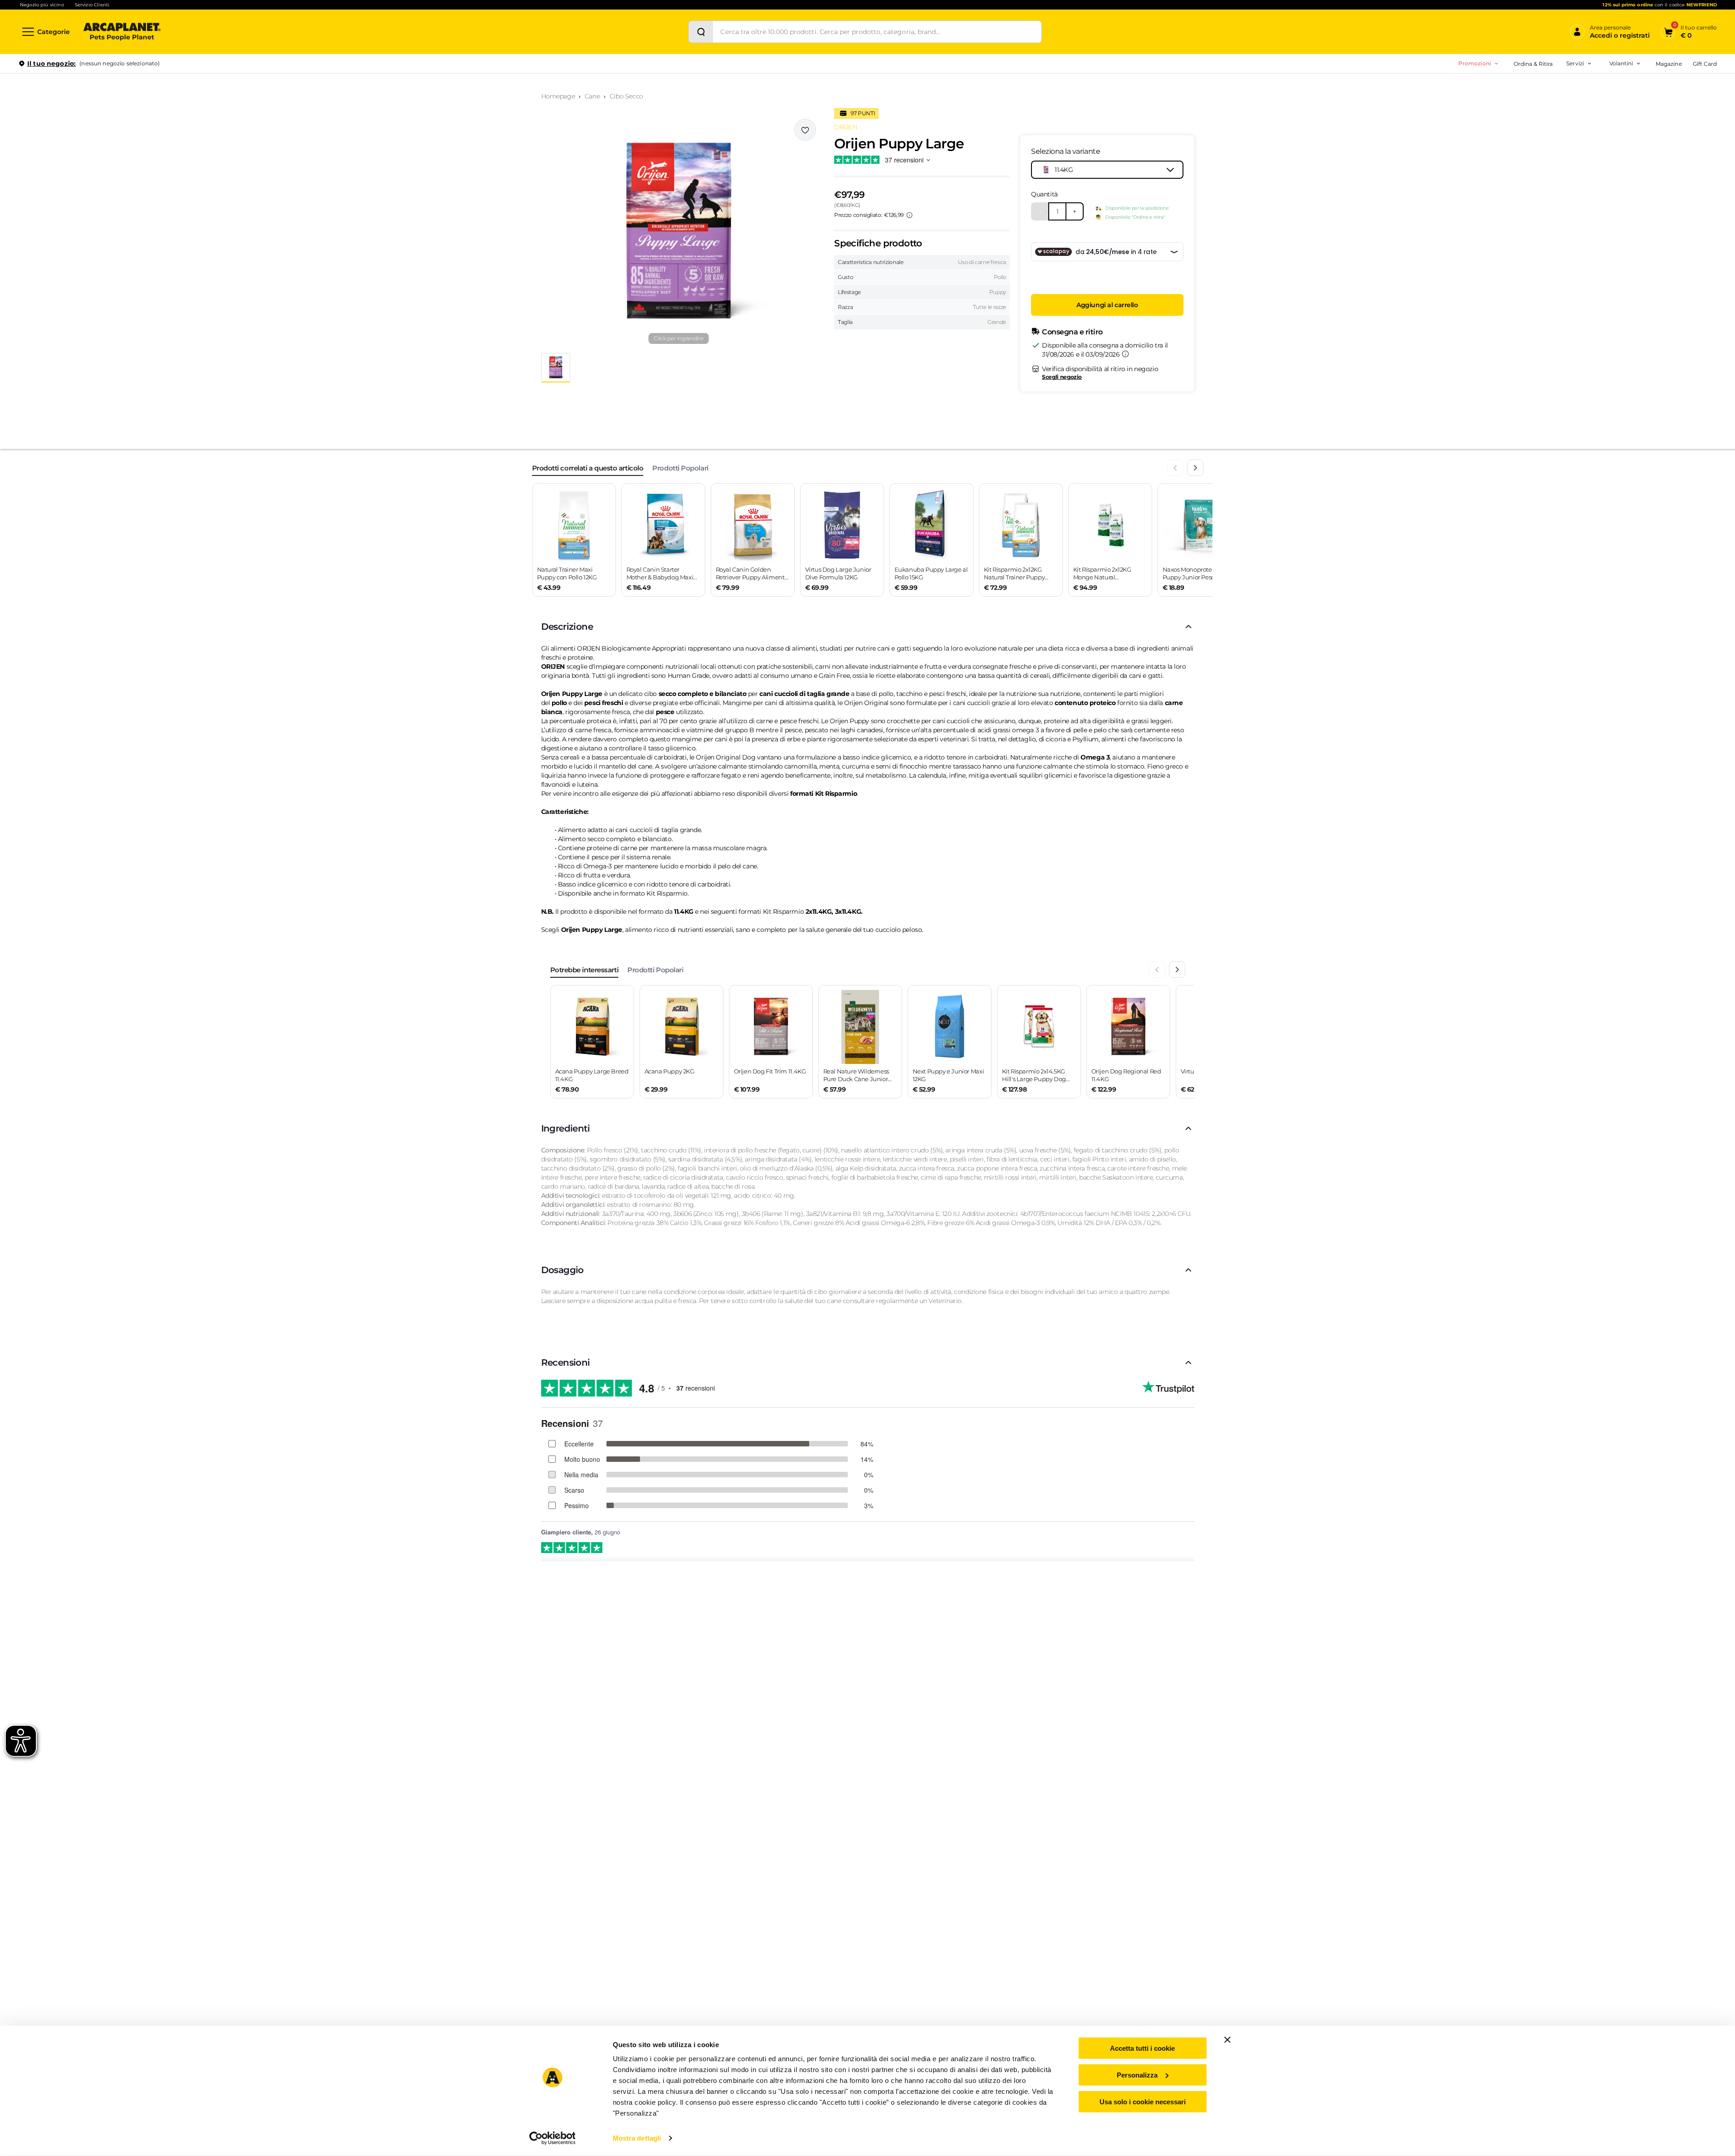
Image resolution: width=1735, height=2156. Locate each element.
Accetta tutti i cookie (1142, 2048)
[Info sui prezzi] (909, 215)
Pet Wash (1519, 88)
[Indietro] (1175, 468)
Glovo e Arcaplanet (1532, 145)
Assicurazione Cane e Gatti (1542, 117)
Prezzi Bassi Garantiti (1519, 103)
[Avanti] (1195, 468)
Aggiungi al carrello (1107, 305)
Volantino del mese (1550, 88)
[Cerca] (701, 32)
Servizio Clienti (92, 5)
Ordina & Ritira (1533, 64)
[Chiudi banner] (1227, 2040)
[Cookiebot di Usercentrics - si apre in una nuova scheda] (552, 2138)
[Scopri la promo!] (1651, 127)
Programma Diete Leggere (1527, 117)
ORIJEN (846, 127)
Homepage (558, 96)
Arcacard (1518, 103)
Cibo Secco (626, 96)
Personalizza (1137, 2075)
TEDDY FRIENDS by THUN (1527, 88)
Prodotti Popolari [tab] (680, 468)
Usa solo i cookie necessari (1143, 2101)
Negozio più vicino (42, 5)
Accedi (1584, 78)
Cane (592, 96)
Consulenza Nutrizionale (1539, 131)
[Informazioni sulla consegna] (1125, 354)
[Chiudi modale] (208, 95)
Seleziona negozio (122, 171)
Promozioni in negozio (1443, 88)
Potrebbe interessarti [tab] (584, 970)
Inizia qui (1605, 98)
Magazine (1669, 64)
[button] (679, 232)
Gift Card (1705, 64)
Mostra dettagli (637, 2138)
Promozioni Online (1437, 103)
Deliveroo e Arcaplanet (1537, 160)
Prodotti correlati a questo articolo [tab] (588, 468)
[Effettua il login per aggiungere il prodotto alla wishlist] (805, 130)
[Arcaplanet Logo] (122, 32)
